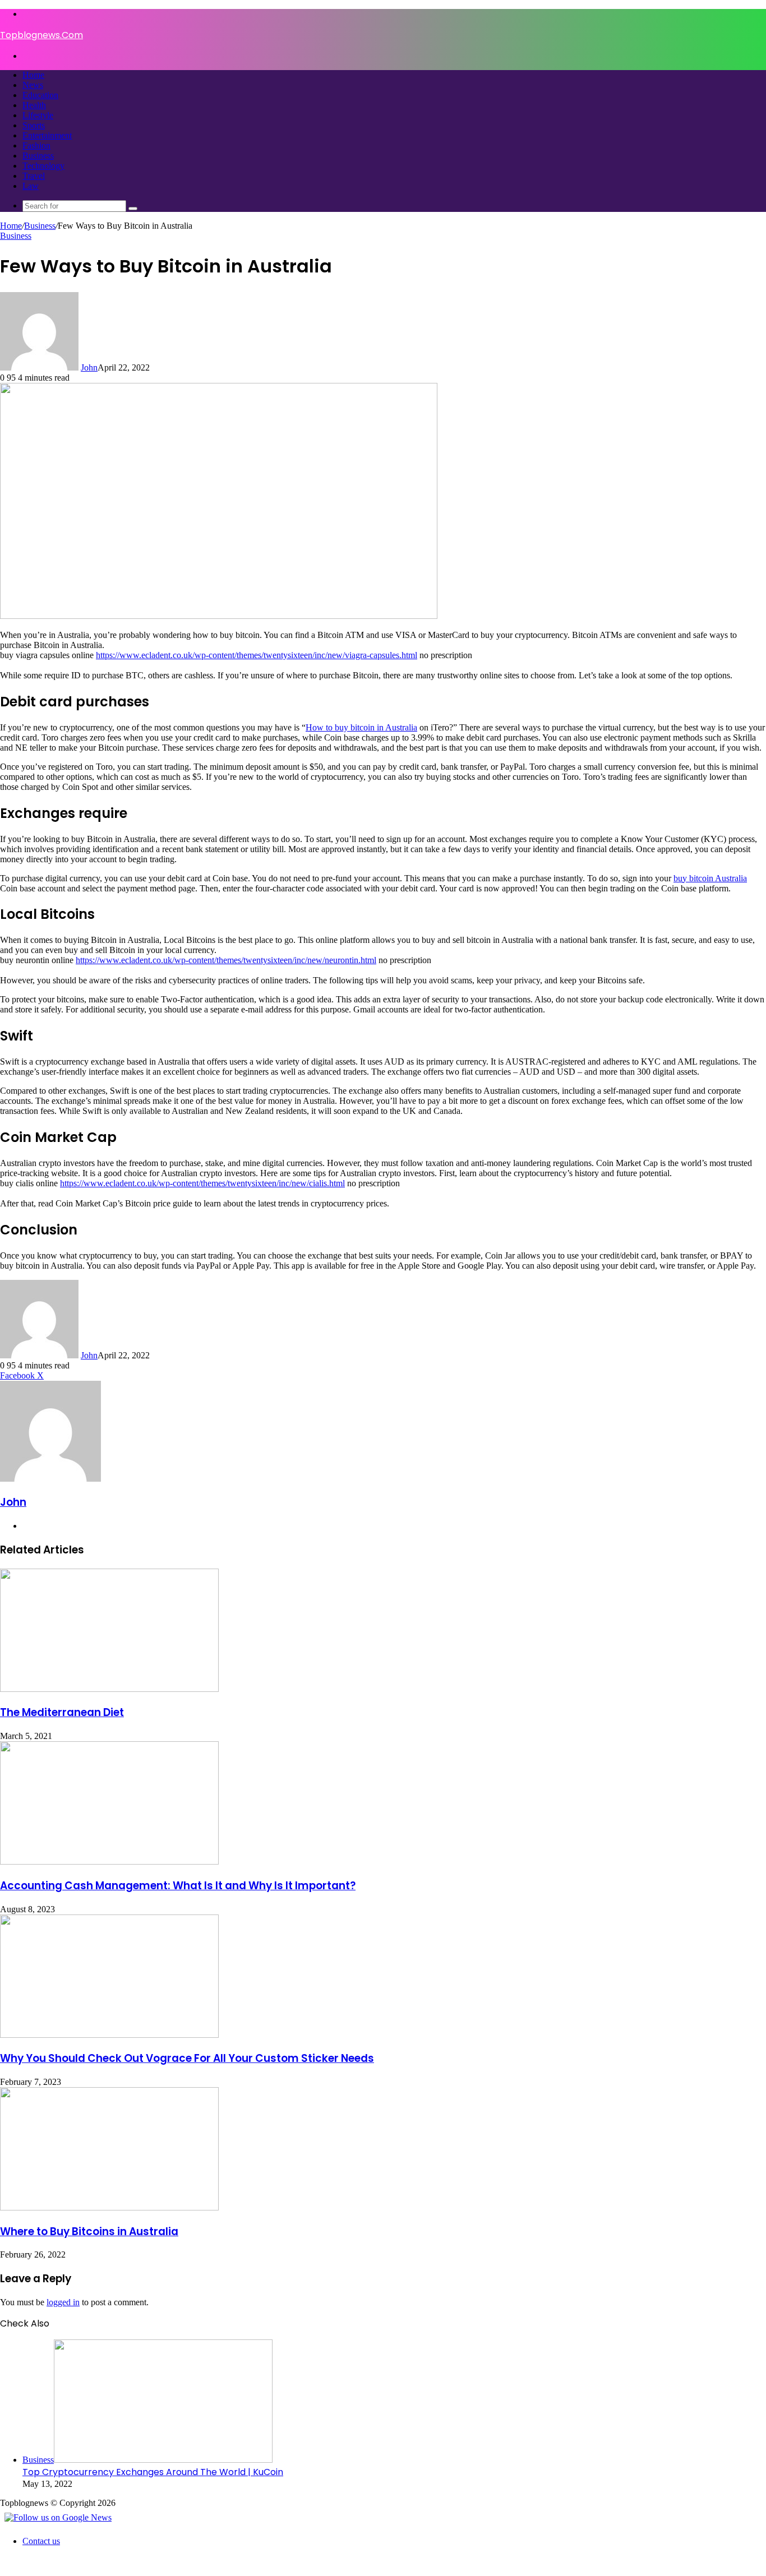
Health (34, 105)
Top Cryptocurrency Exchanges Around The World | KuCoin (153, 2472)
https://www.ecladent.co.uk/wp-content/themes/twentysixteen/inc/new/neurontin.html (226, 960)
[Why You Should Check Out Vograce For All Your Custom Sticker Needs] (109, 2035)
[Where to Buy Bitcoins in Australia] (109, 2207)
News (33, 85)
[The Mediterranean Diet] (109, 1689)
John (89, 367)
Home (33, 75)
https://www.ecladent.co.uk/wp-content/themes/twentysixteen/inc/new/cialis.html (202, 1183)
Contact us (41, 2541)
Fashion (36, 145)
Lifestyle (38, 115)
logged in (63, 2302)
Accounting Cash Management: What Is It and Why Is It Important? (178, 1886)
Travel (34, 176)
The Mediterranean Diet (62, 1712)
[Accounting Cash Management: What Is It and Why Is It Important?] (109, 1862)
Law (31, 186)
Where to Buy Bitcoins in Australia (89, 2232)
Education (40, 95)
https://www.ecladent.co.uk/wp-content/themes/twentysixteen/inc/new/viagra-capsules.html (257, 655)
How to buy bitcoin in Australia (361, 727)
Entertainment (47, 135)
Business (38, 156)
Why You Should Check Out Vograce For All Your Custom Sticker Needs (187, 2058)
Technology (43, 166)
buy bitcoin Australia (710, 878)
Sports (34, 125)
